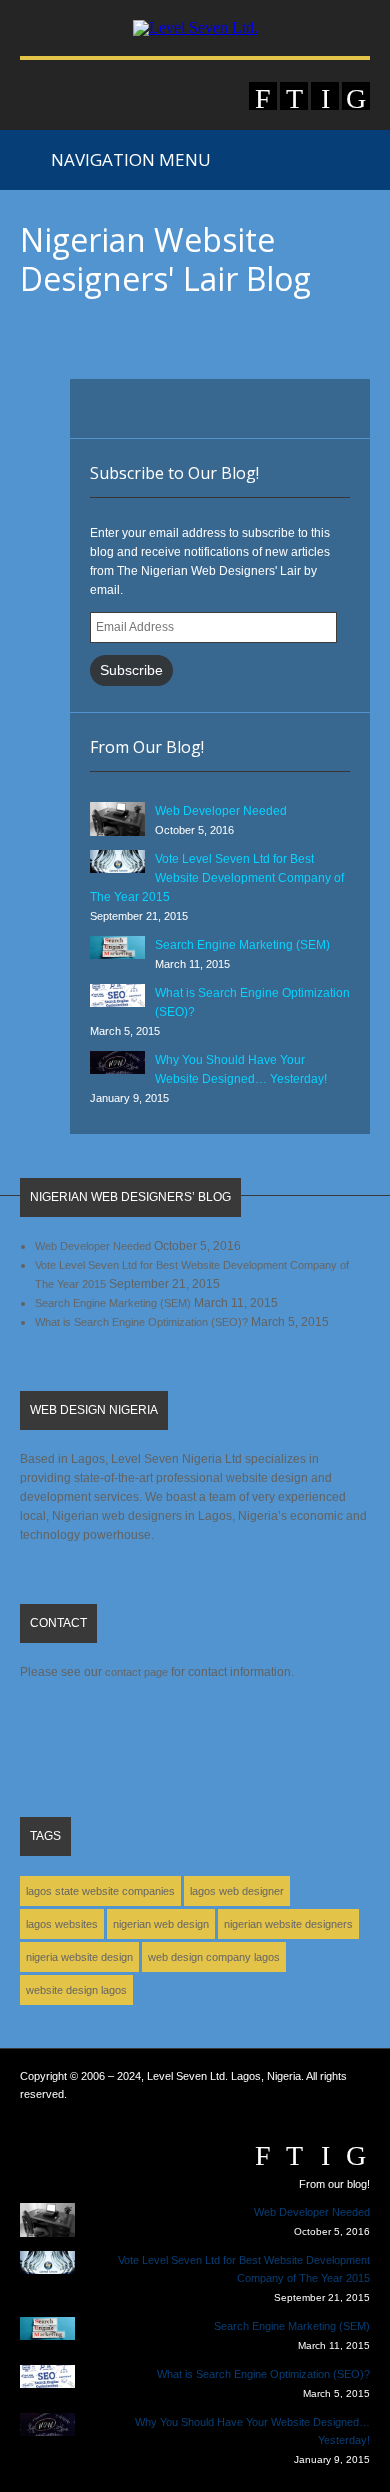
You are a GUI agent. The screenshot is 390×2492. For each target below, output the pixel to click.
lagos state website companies (100, 1891)
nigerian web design (161, 1924)
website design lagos (76, 1990)
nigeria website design (79, 1957)
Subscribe (131, 670)
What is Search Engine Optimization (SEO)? (141, 1322)
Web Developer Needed (221, 811)
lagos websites (62, 1924)
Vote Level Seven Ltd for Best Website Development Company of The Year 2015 (217, 878)
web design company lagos (214, 1957)
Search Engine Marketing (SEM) (242, 945)
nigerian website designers (288, 1924)
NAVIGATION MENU (127, 159)
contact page (136, 1672)
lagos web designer (237, 1891)
